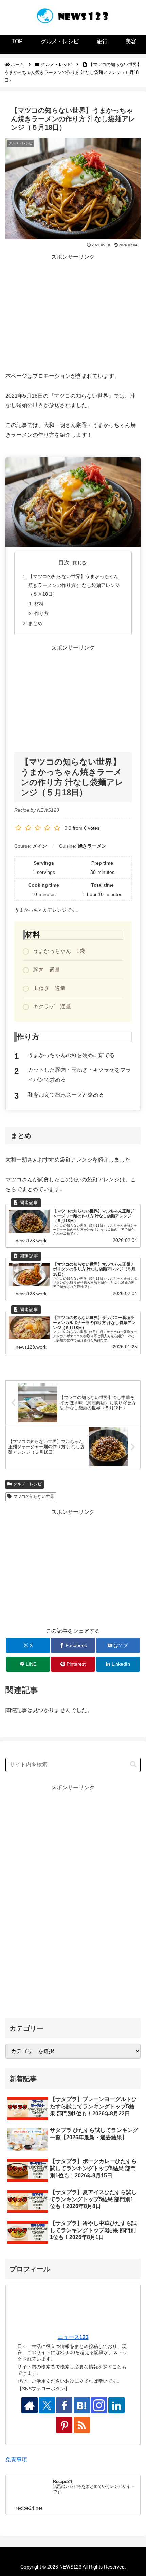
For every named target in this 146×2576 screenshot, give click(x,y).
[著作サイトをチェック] (30, 2405)
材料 (39, 604)
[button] (133, 1765)
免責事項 (16, 2459)
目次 (64, 563)
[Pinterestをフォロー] (64, 2425)
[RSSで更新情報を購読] (82, 2425)
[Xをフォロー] (47, 2405)
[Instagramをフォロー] (99, 2405)
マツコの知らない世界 (34, 1497)
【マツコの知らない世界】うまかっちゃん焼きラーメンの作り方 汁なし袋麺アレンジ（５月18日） (74, 585)
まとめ (35, 623)
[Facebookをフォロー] (64, 2405)
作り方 (41, 613)
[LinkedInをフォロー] (116, 2405)
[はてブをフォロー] (82, 2405)
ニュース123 (73, 2337)
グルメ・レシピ (28, 1484)
